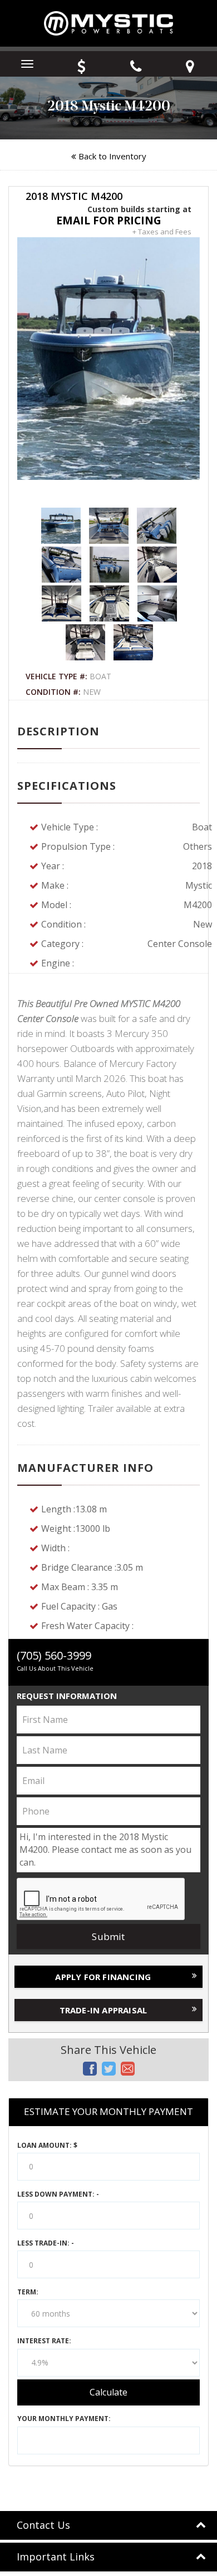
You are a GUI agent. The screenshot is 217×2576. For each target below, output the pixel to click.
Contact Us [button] (43, 2525)
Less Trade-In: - (46, 2243)
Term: (28, 2292)
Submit (108, 1936)
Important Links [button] (56, 2557)
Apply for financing (103, 1977)
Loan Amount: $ (47, 2145)
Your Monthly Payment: (64, 2419)
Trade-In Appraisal (103, 2010)
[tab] (108, 2525)
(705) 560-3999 (54, 1655)
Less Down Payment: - (58, 2194)
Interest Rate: (44, 2341)
